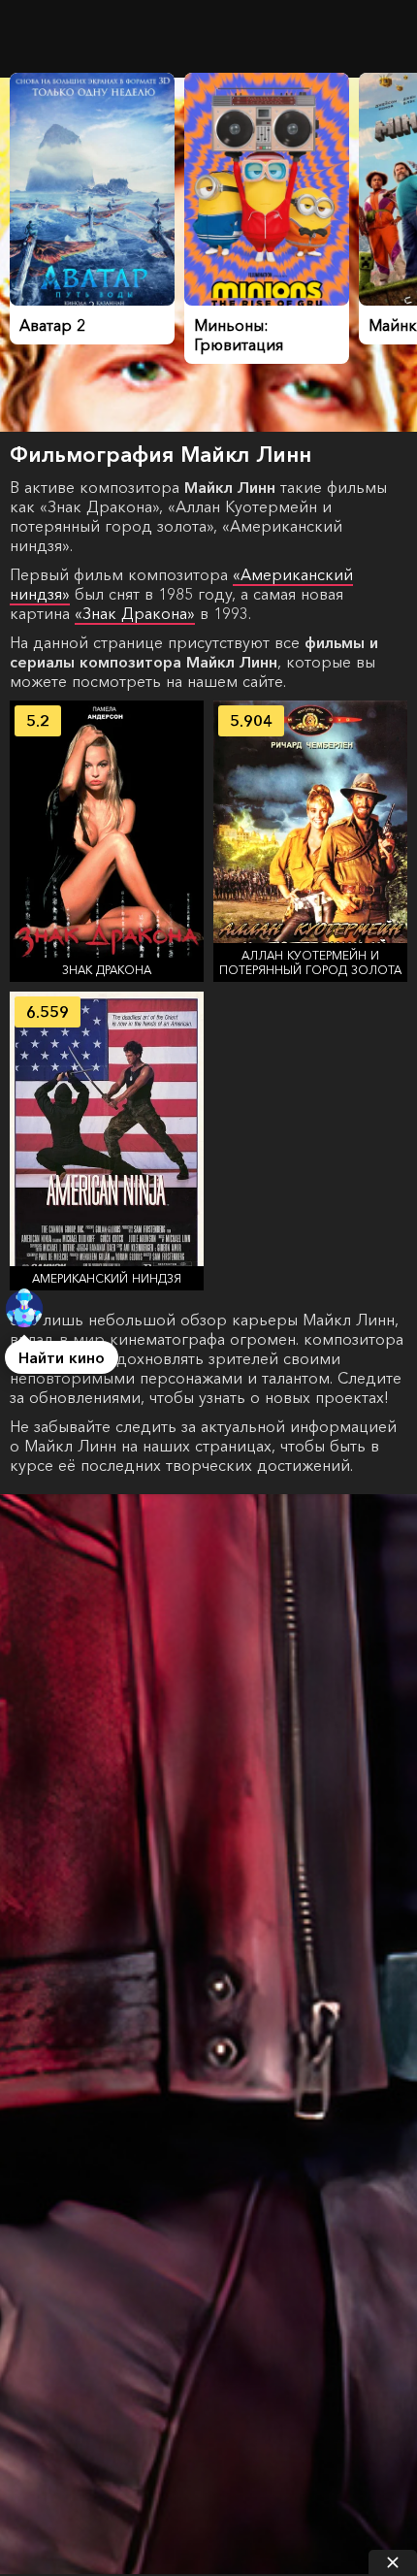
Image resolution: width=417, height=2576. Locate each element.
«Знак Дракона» (135, 613)
